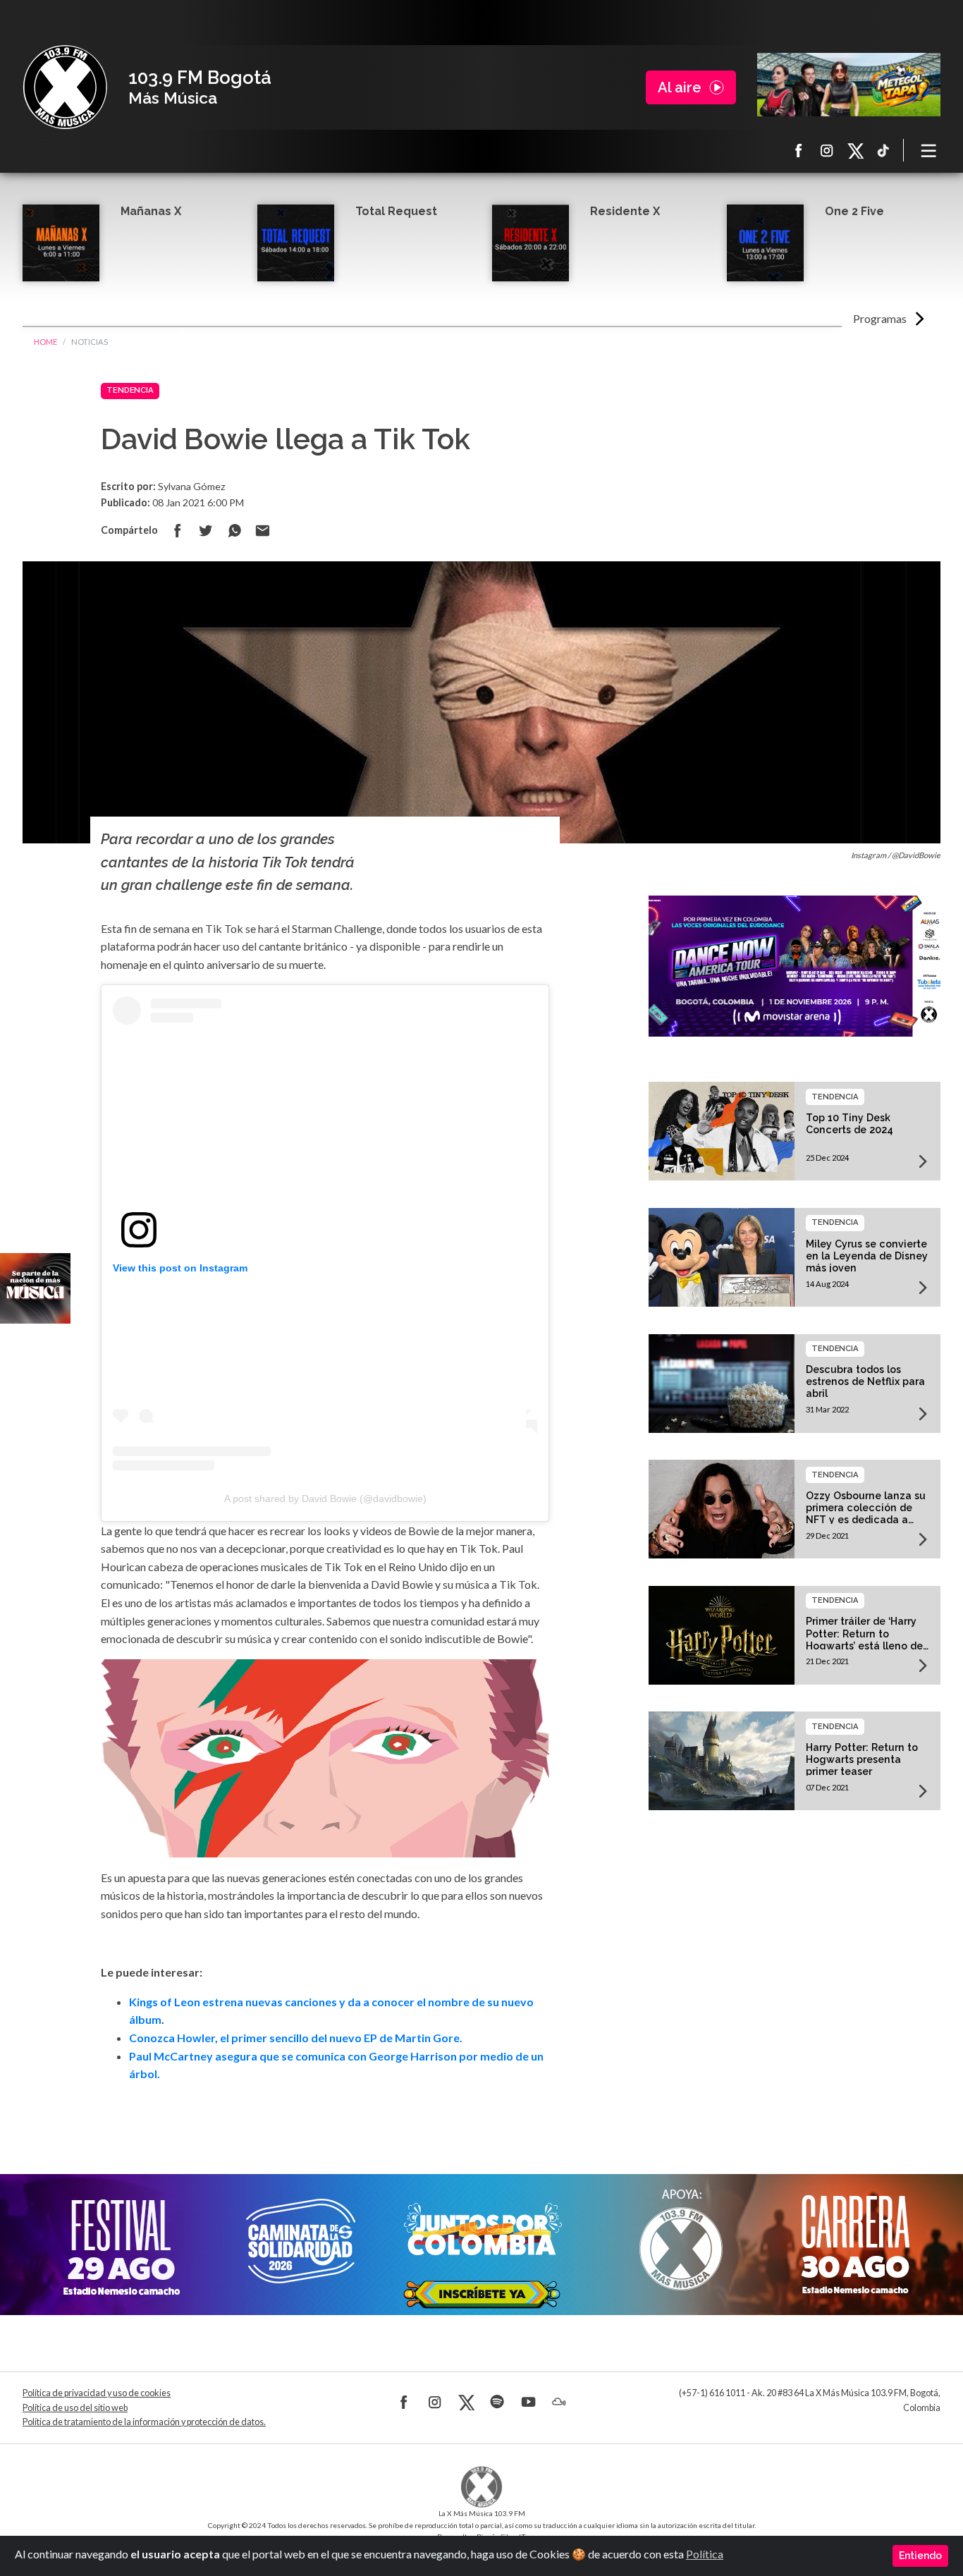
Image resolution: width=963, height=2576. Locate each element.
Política (705, 2554)
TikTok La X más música (883, 150)
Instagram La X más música (827, 150)
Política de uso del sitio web (75, 2408)
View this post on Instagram (180, 1268)
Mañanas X (151, 211)
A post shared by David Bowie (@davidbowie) (325, 1498)
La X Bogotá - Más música (65, 87)
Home (45, 342)
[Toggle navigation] (929, 150)
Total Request (396, 211)
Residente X (625, 211)
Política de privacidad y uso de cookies (97, 2393)
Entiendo (920, 2556)
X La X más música (855, 150)
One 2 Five (854, 211)
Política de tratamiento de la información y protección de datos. (144, 2422)
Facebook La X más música (799, 150)
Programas (880, 318)
